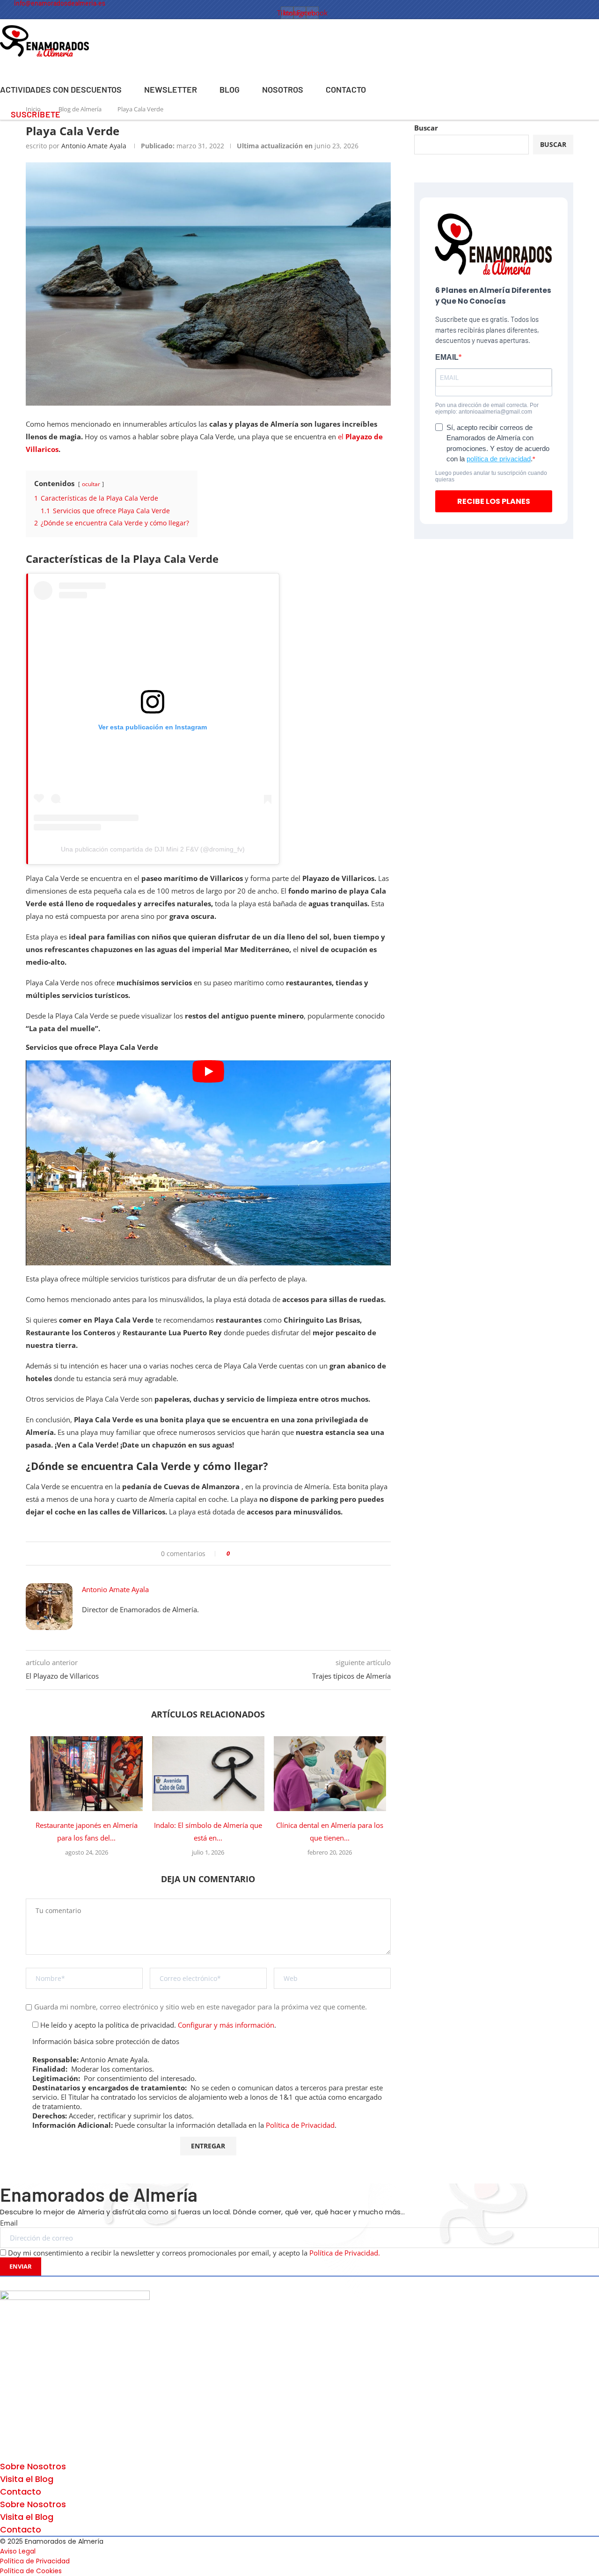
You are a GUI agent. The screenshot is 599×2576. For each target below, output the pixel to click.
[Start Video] (208, 1163)
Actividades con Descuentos (61, 89)
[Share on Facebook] (240, 1554)
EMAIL (447, 357)
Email (9, 2223)
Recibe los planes (494, 501)
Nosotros (283, 89)
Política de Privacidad (300, 2125)
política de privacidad (499, 459)
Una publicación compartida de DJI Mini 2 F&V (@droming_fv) (153, 849)
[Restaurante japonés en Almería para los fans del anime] (87, 1774)
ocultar (91, 484)
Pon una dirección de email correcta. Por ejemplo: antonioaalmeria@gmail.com (487, 408)
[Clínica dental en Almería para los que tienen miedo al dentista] (330, 1774)
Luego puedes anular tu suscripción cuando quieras (491, 476)
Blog (230, 89)
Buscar (426, 128)
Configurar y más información (226, 2025)
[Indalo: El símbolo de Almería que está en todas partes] (208, 1774)
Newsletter (171, 89)
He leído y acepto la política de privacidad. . (157, 2025)
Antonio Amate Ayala (94, 146)
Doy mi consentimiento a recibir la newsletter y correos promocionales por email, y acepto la (194, 2253)
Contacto (346, 89)
